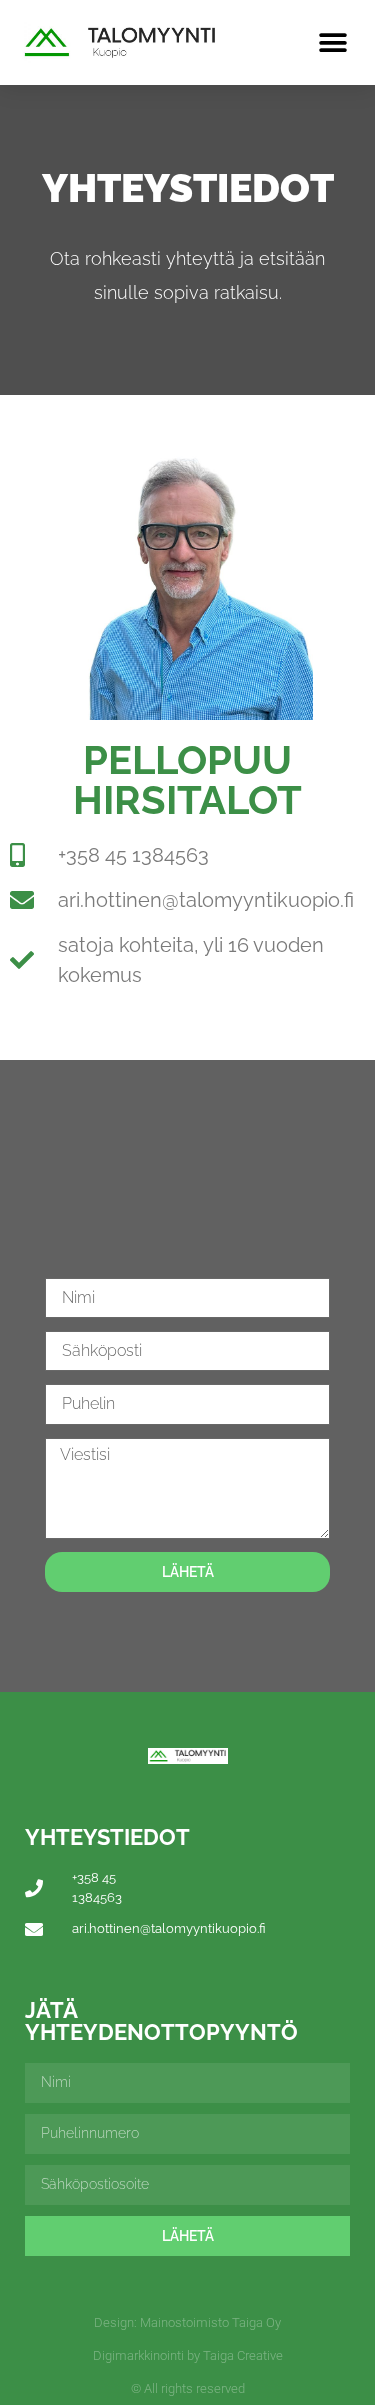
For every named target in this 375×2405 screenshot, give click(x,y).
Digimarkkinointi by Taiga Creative (188, 2355)
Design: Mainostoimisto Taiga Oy (187, 2322)
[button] (332, 42)
